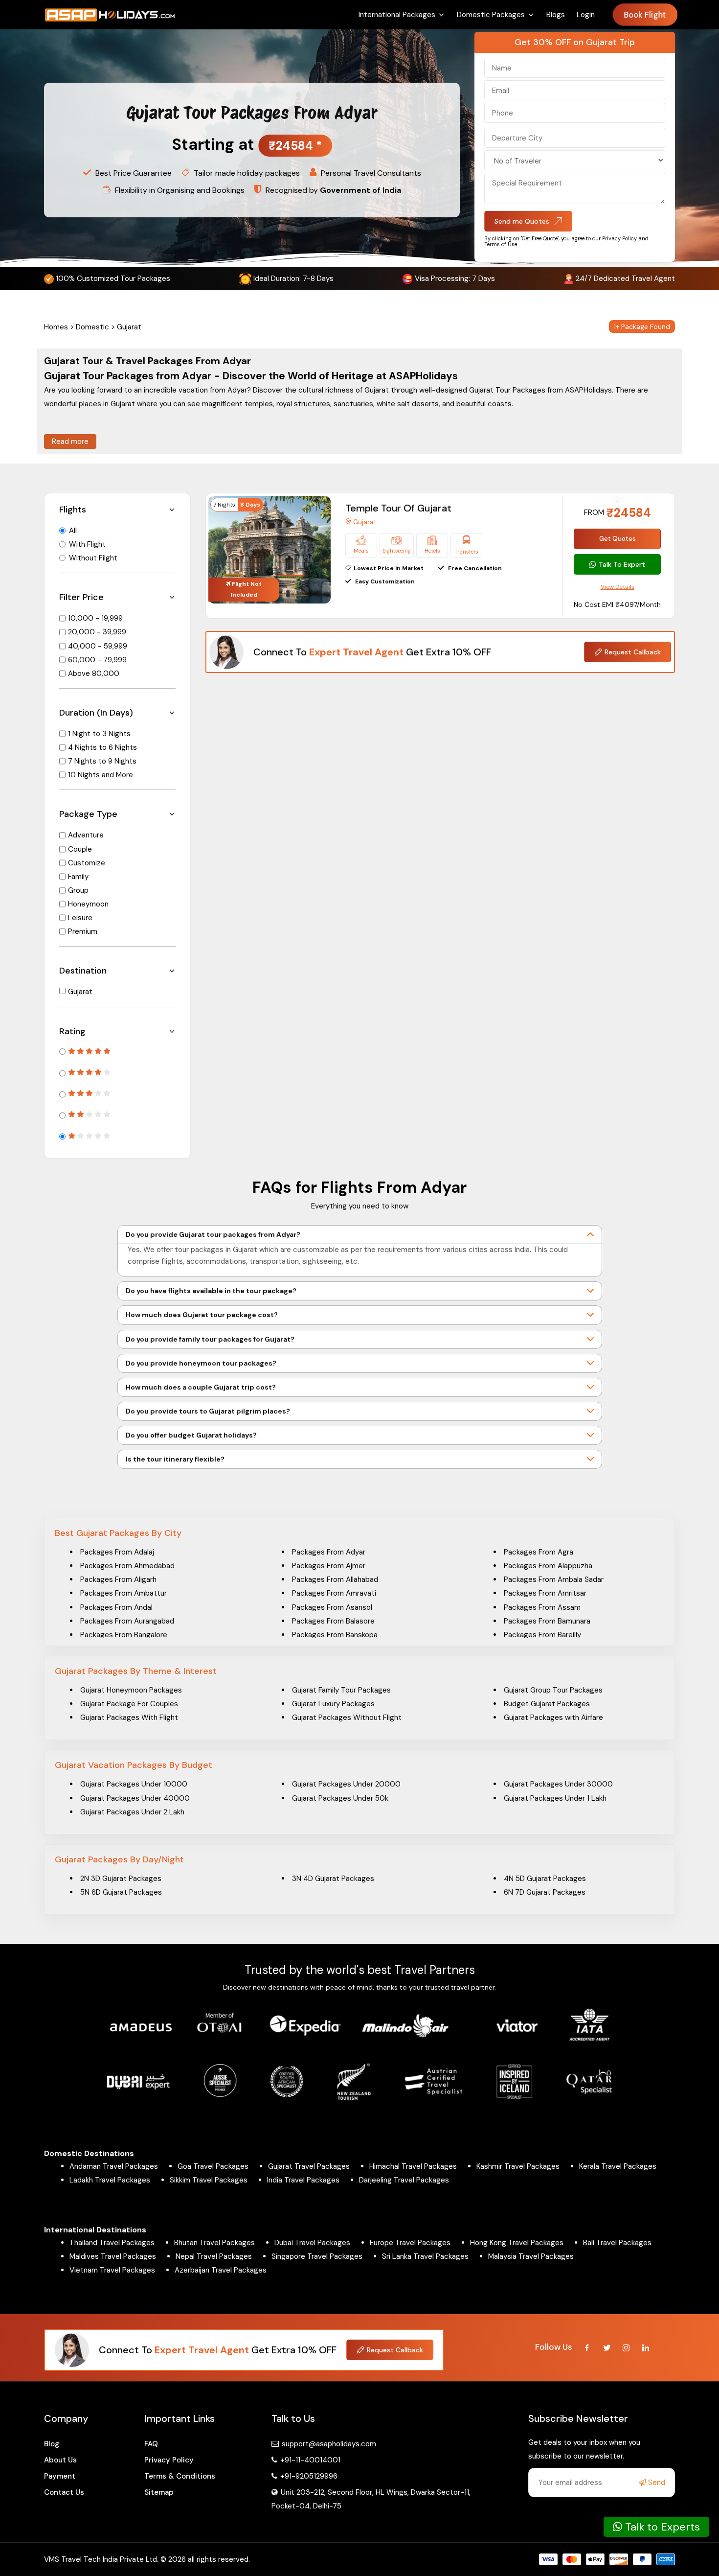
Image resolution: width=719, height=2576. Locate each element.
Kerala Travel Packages (618, 2166)
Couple (80, 849)
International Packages (397, 15)
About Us (60, 2460)
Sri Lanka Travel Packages (425, 2256)
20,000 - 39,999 (97, 632)
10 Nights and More (101, 775)
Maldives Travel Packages (113, 2256)
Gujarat (80, 992)
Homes (56, 327)
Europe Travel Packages (410, 2243)
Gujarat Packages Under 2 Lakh (132, 1812)
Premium (83, 931)
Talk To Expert (622, 564)
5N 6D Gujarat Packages (121, 1892)
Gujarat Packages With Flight (129, 1717)
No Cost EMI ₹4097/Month (617, 604)
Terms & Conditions (180, 2476)
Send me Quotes (522, 221)
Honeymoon (88, 904)
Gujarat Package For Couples (129, 1704)
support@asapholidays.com (329, 2444)
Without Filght (93, 558)
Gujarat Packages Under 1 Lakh (555, 1798)
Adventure (86, 835)
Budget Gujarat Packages (547, 1704)
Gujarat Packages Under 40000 (135, 1798)
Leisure (80, 918)
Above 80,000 (94, 673)
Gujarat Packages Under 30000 (558, 1784)
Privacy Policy (169, 2460)
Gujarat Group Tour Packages (553, 1690)
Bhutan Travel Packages (214, 2243)
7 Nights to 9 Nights (102, 761)
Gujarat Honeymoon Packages (131, 1690)
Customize (87, 863)
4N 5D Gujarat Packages (545, 1879)
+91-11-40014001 (309, 2460)
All (73, 531)
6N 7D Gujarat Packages (545, 1892)
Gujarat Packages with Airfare (553, 1717)
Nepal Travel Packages (214, 2256)
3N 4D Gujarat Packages (333, 1879)
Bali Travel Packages (617, 2243)
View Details (618, 587)
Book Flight (645, 15)
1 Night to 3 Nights (99, 734)
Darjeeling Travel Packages (404, 2180)
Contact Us (64, 2492)
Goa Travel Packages (213, 2166)
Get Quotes (618, 539)
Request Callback (633, 652)
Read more (70, 441)
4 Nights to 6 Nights (102, 747)
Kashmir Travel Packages (518, 2166)
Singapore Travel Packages (317, 2256)
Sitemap (159, 2492)
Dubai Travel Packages (312, 2243)
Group (78, 890)
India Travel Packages (303, 2180)
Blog (52, 2444)
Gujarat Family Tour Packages (341, 1690)
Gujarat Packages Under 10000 (134, 1784)
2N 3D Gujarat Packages (121, 1879)
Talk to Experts (661, 2527)
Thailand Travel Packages (112, 2243)
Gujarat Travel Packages (309, 2166)
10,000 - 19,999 (95, 618)
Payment (60, 2476)
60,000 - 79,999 (97, 660)
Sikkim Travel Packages (209, 2180)
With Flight (87, 544)
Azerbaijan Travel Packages (221, 2270)
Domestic (92, 327)
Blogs (556, 15)
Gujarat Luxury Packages (333, 1704)
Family (78, 877)
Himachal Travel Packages (413, 2166)
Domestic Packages (491, 15)
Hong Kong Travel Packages (517, 2243)
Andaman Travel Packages (114, 2166)
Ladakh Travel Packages (110, 2180)
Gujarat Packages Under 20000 (346, 1784)
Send (656, 2483)
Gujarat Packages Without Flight (347, 1717)
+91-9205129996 (308, 2476)
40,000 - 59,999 (98, 646)
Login (586, 15)
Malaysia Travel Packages (531, 2256)
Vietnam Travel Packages (112, 2270)
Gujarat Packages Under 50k (340, 1798)
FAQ (151, 2444)
